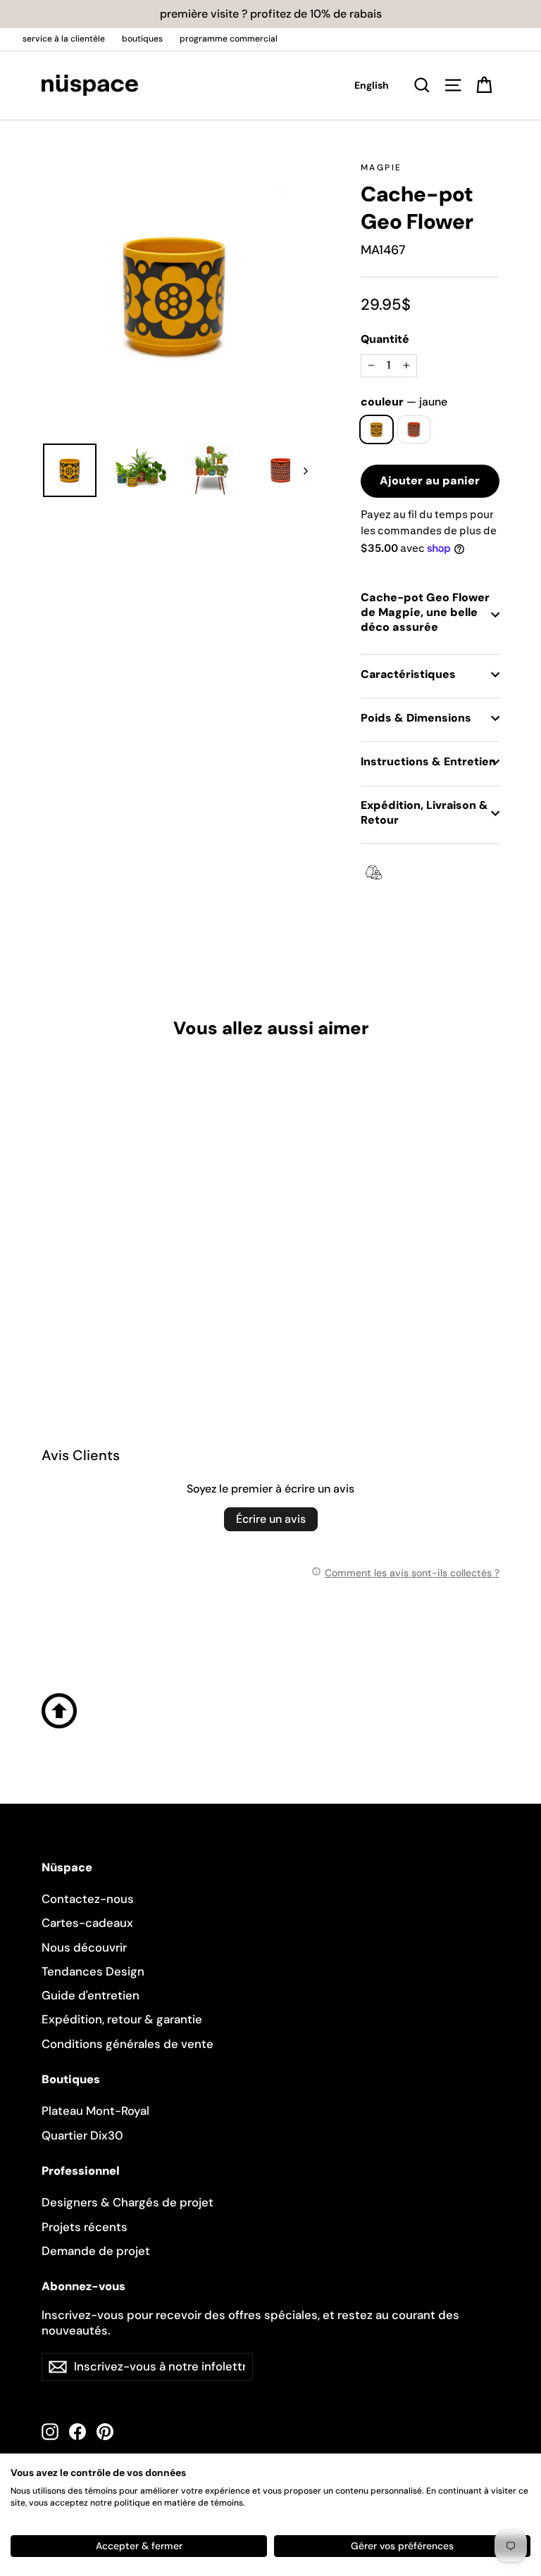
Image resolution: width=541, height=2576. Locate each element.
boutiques (142, 39)
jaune (377, 429)
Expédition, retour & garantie (122, 2019)
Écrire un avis (271, 1519)
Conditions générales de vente (128, 2044)
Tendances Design (93, 1971)
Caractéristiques (408, 674)
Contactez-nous (88, 1899)
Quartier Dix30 (82, 2135)
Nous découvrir (84, 1947)
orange (414, 429)
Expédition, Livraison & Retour (424, 812)
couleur (404, 402)
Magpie (381, 168)
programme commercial (229, 39)
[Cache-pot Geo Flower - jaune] (50, 1305)
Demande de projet (96, 2251)
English (372, 85)
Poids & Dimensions (416, 718)
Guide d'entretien (91, 1995)
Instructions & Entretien (428, 761)
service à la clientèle (64, 39)
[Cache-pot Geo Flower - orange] (68, 1305)
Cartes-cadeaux (87, 1923)
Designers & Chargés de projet (128, 2202)
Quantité (385, 339)
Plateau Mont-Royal (95, 2111)
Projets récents (85, 2227)
